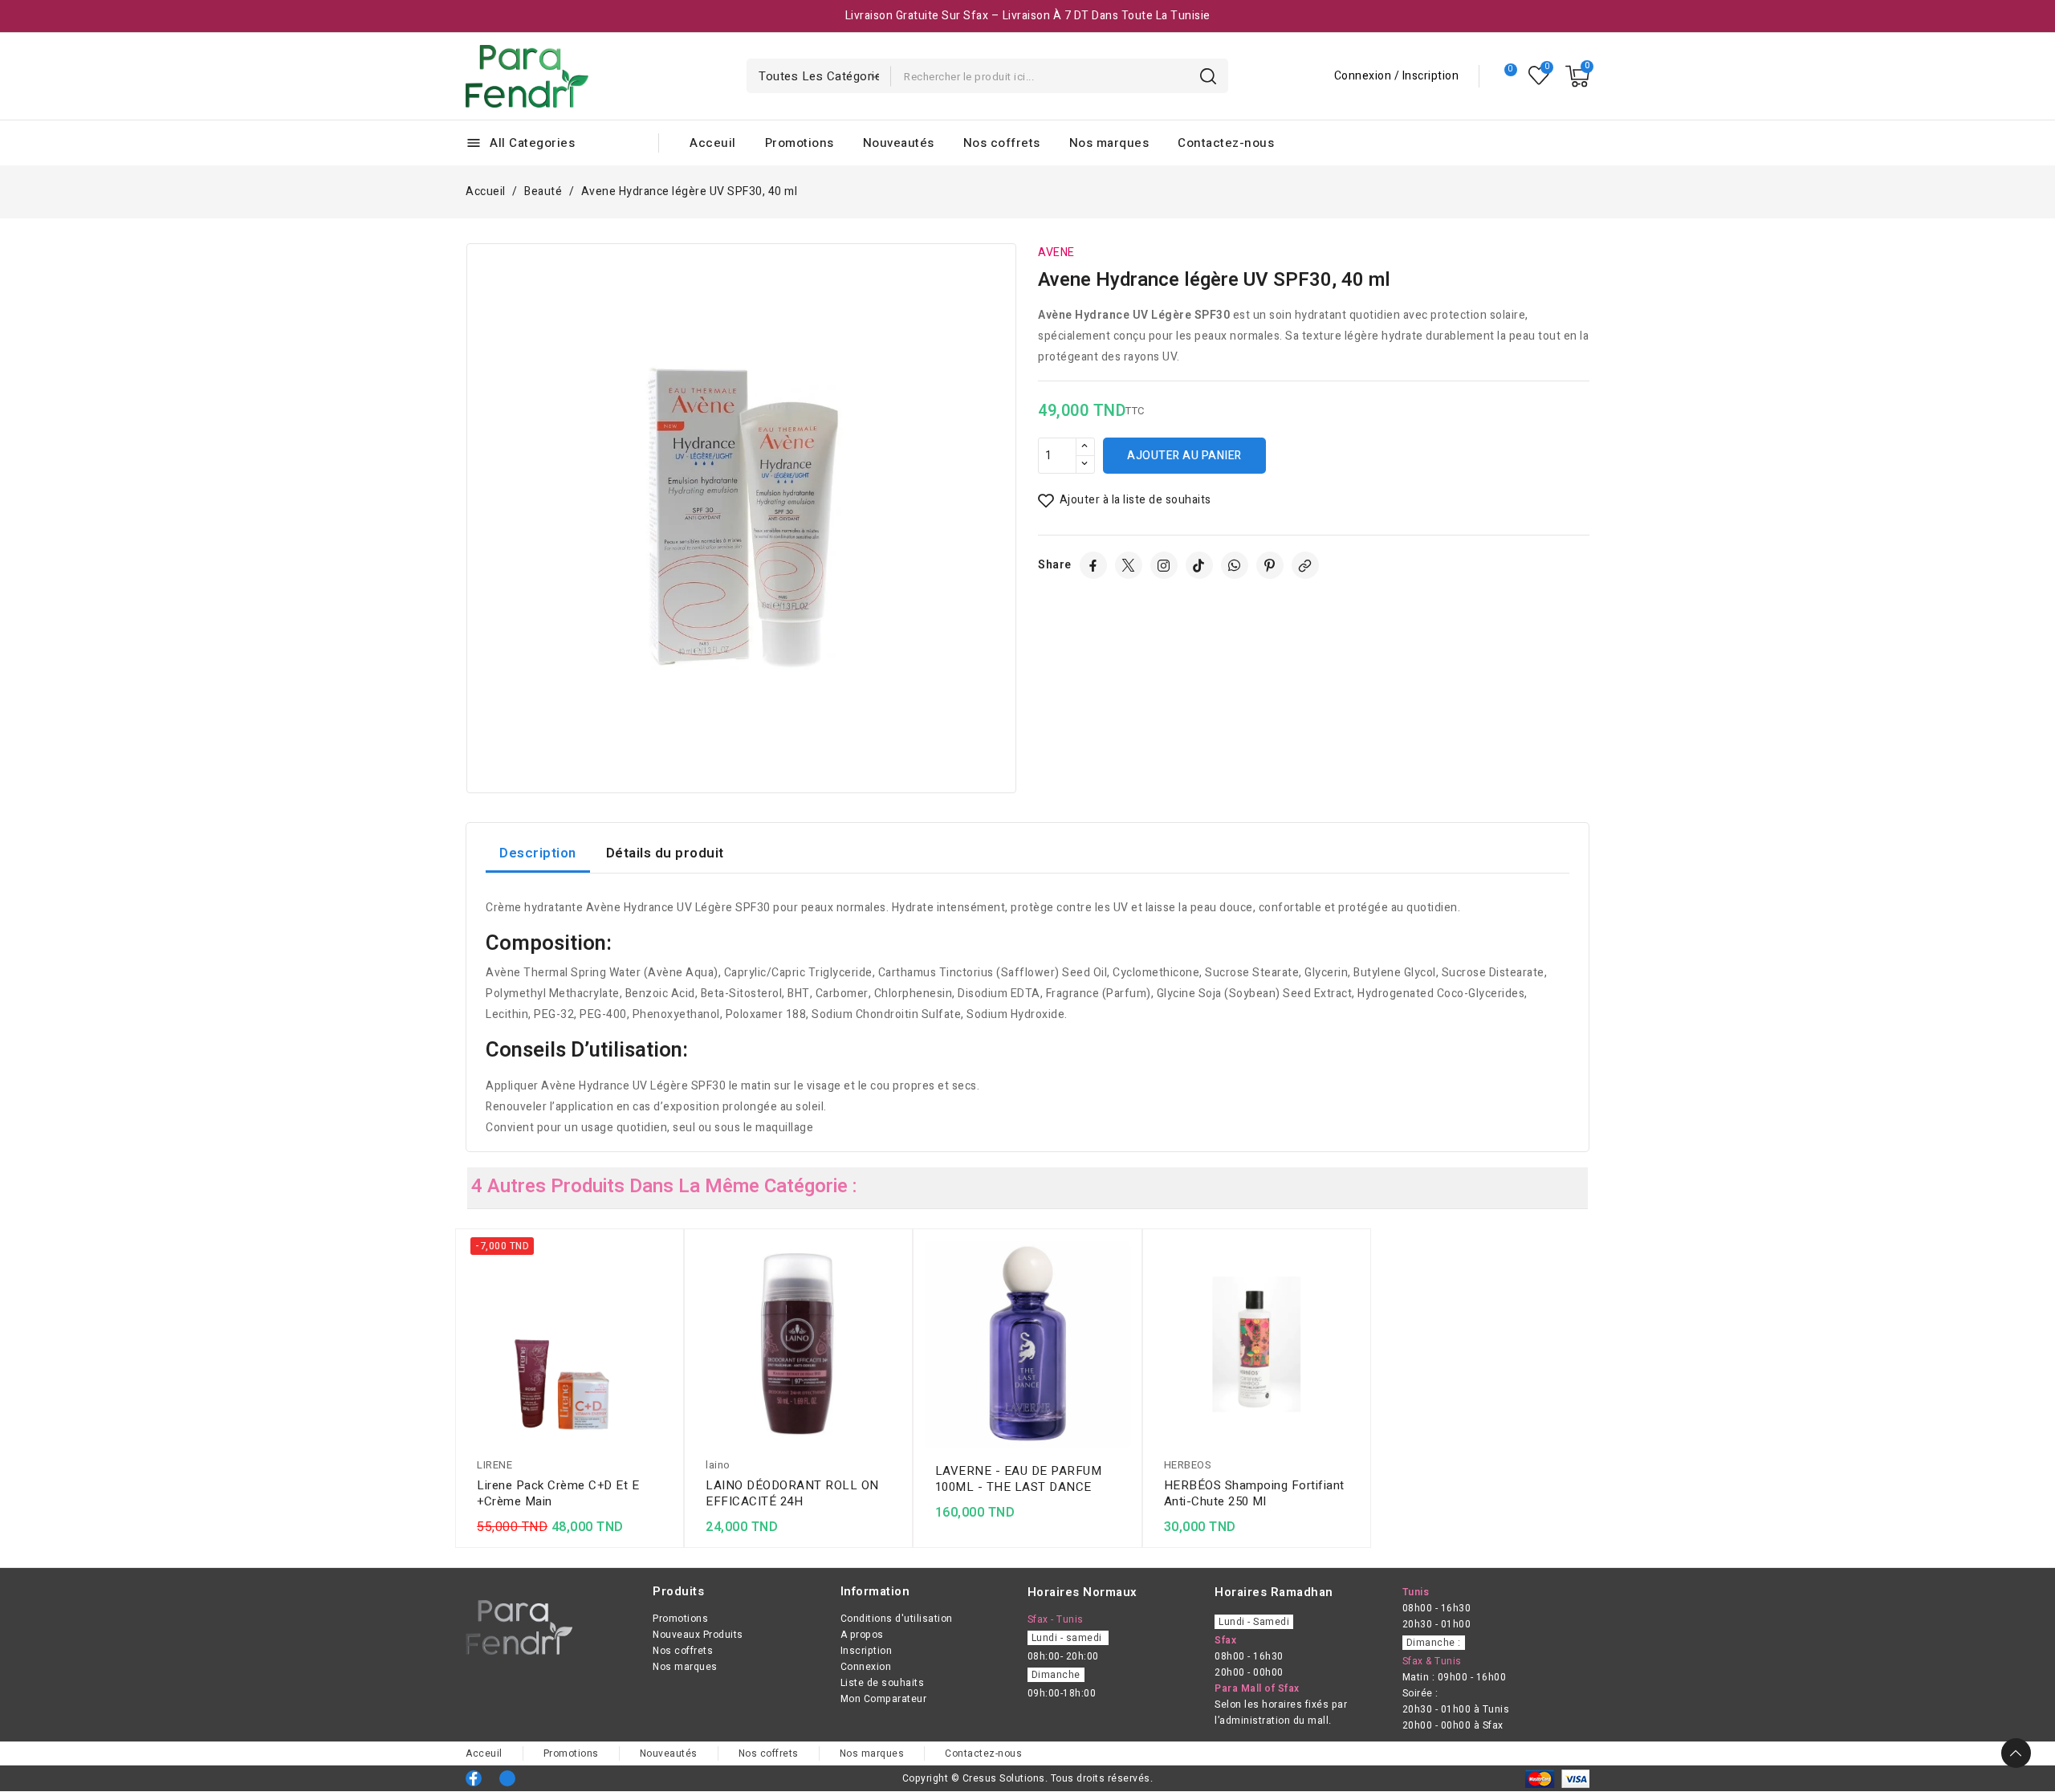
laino (718, 1465)
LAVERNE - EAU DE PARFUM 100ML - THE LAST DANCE (1019, 1479)
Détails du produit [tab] (665, 853)
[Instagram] (1164, 565)
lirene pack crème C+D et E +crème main (558, 1493)
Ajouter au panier (1184, 456)
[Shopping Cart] (1577, 76)
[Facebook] (1093, 565)
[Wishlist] (1539, 76)
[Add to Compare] (667, 1285)
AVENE (1056, 253)
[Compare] (1504, 76)
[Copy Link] (1305, 565)
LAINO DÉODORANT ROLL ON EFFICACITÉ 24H (792, 1493)
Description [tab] (538, 853)
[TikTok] (1199, 565)
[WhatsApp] (1235, 565)
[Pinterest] (1270, 565)
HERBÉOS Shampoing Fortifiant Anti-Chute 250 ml (1254, 1493)
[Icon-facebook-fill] (474, 1778)
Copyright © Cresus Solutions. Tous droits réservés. (1028, 1778)
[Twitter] (1129, 565)
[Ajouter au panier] (667, 1347)
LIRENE (494, 1465)
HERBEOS (1188, 1465)
